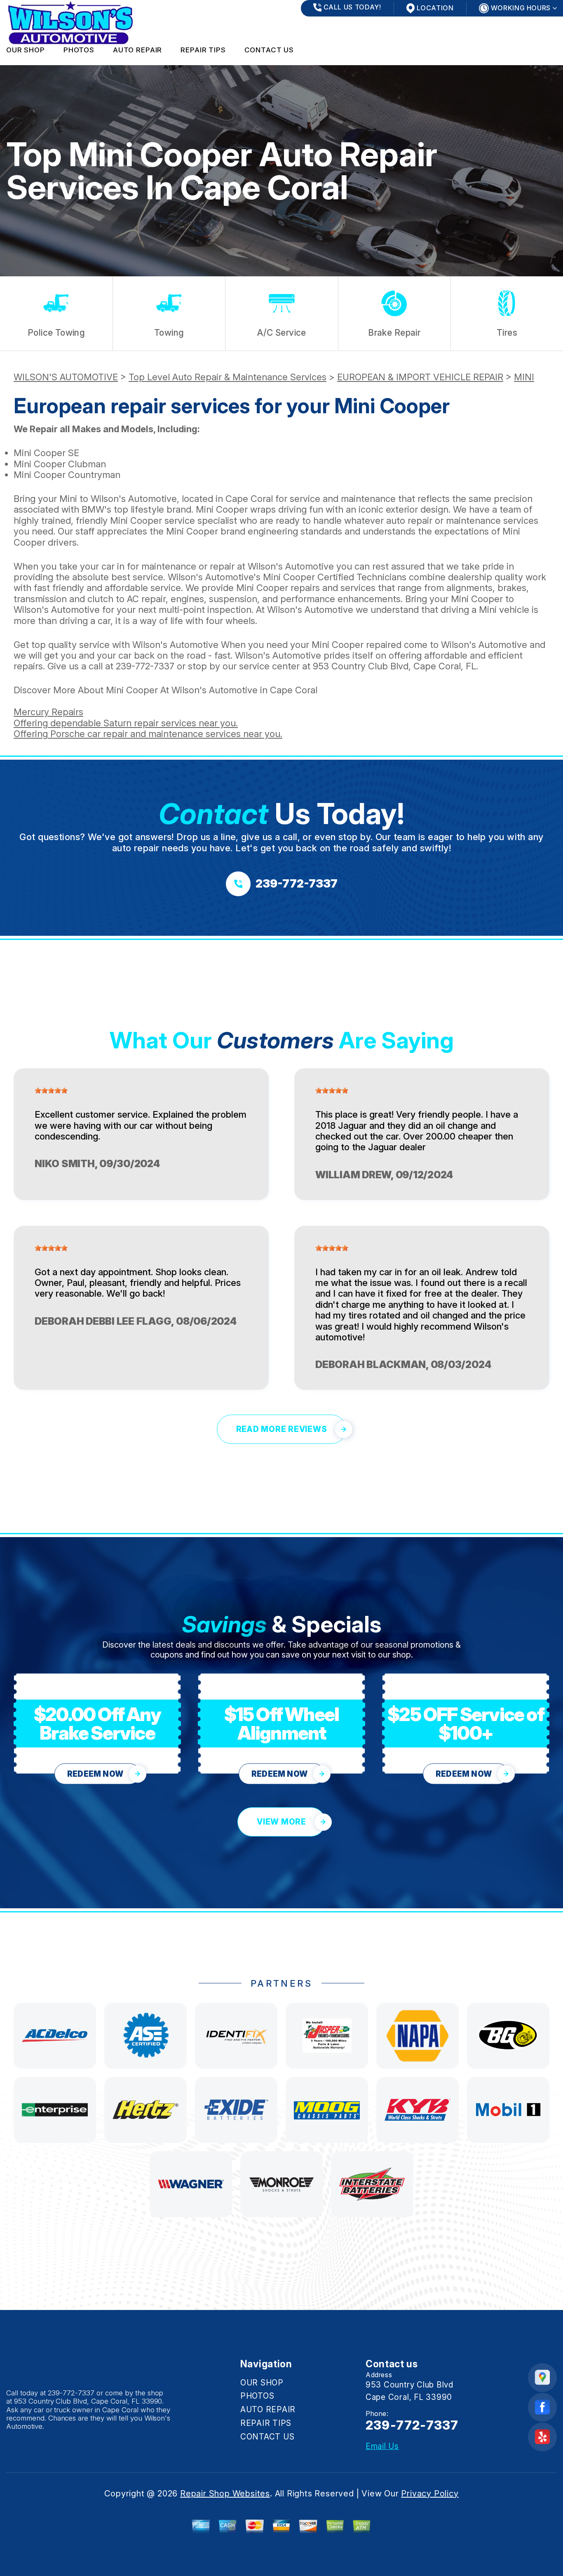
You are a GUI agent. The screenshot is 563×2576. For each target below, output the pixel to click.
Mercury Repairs (48, 712)
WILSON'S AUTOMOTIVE (66, 377)
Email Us (382, 2446)
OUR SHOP (26, 50)
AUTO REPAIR (137, 50)
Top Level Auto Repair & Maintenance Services (228, 377)
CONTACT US (269, 50)
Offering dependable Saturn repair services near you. (126, 723)
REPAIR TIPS (203, 50)
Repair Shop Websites (225, 2494)
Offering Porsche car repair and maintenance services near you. (148, 734)
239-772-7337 (145, 666)
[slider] (51, 1090)
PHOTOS (79, 50)
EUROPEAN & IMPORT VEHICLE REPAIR (420, 377)
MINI (524, 377)
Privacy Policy (430, 2494)
